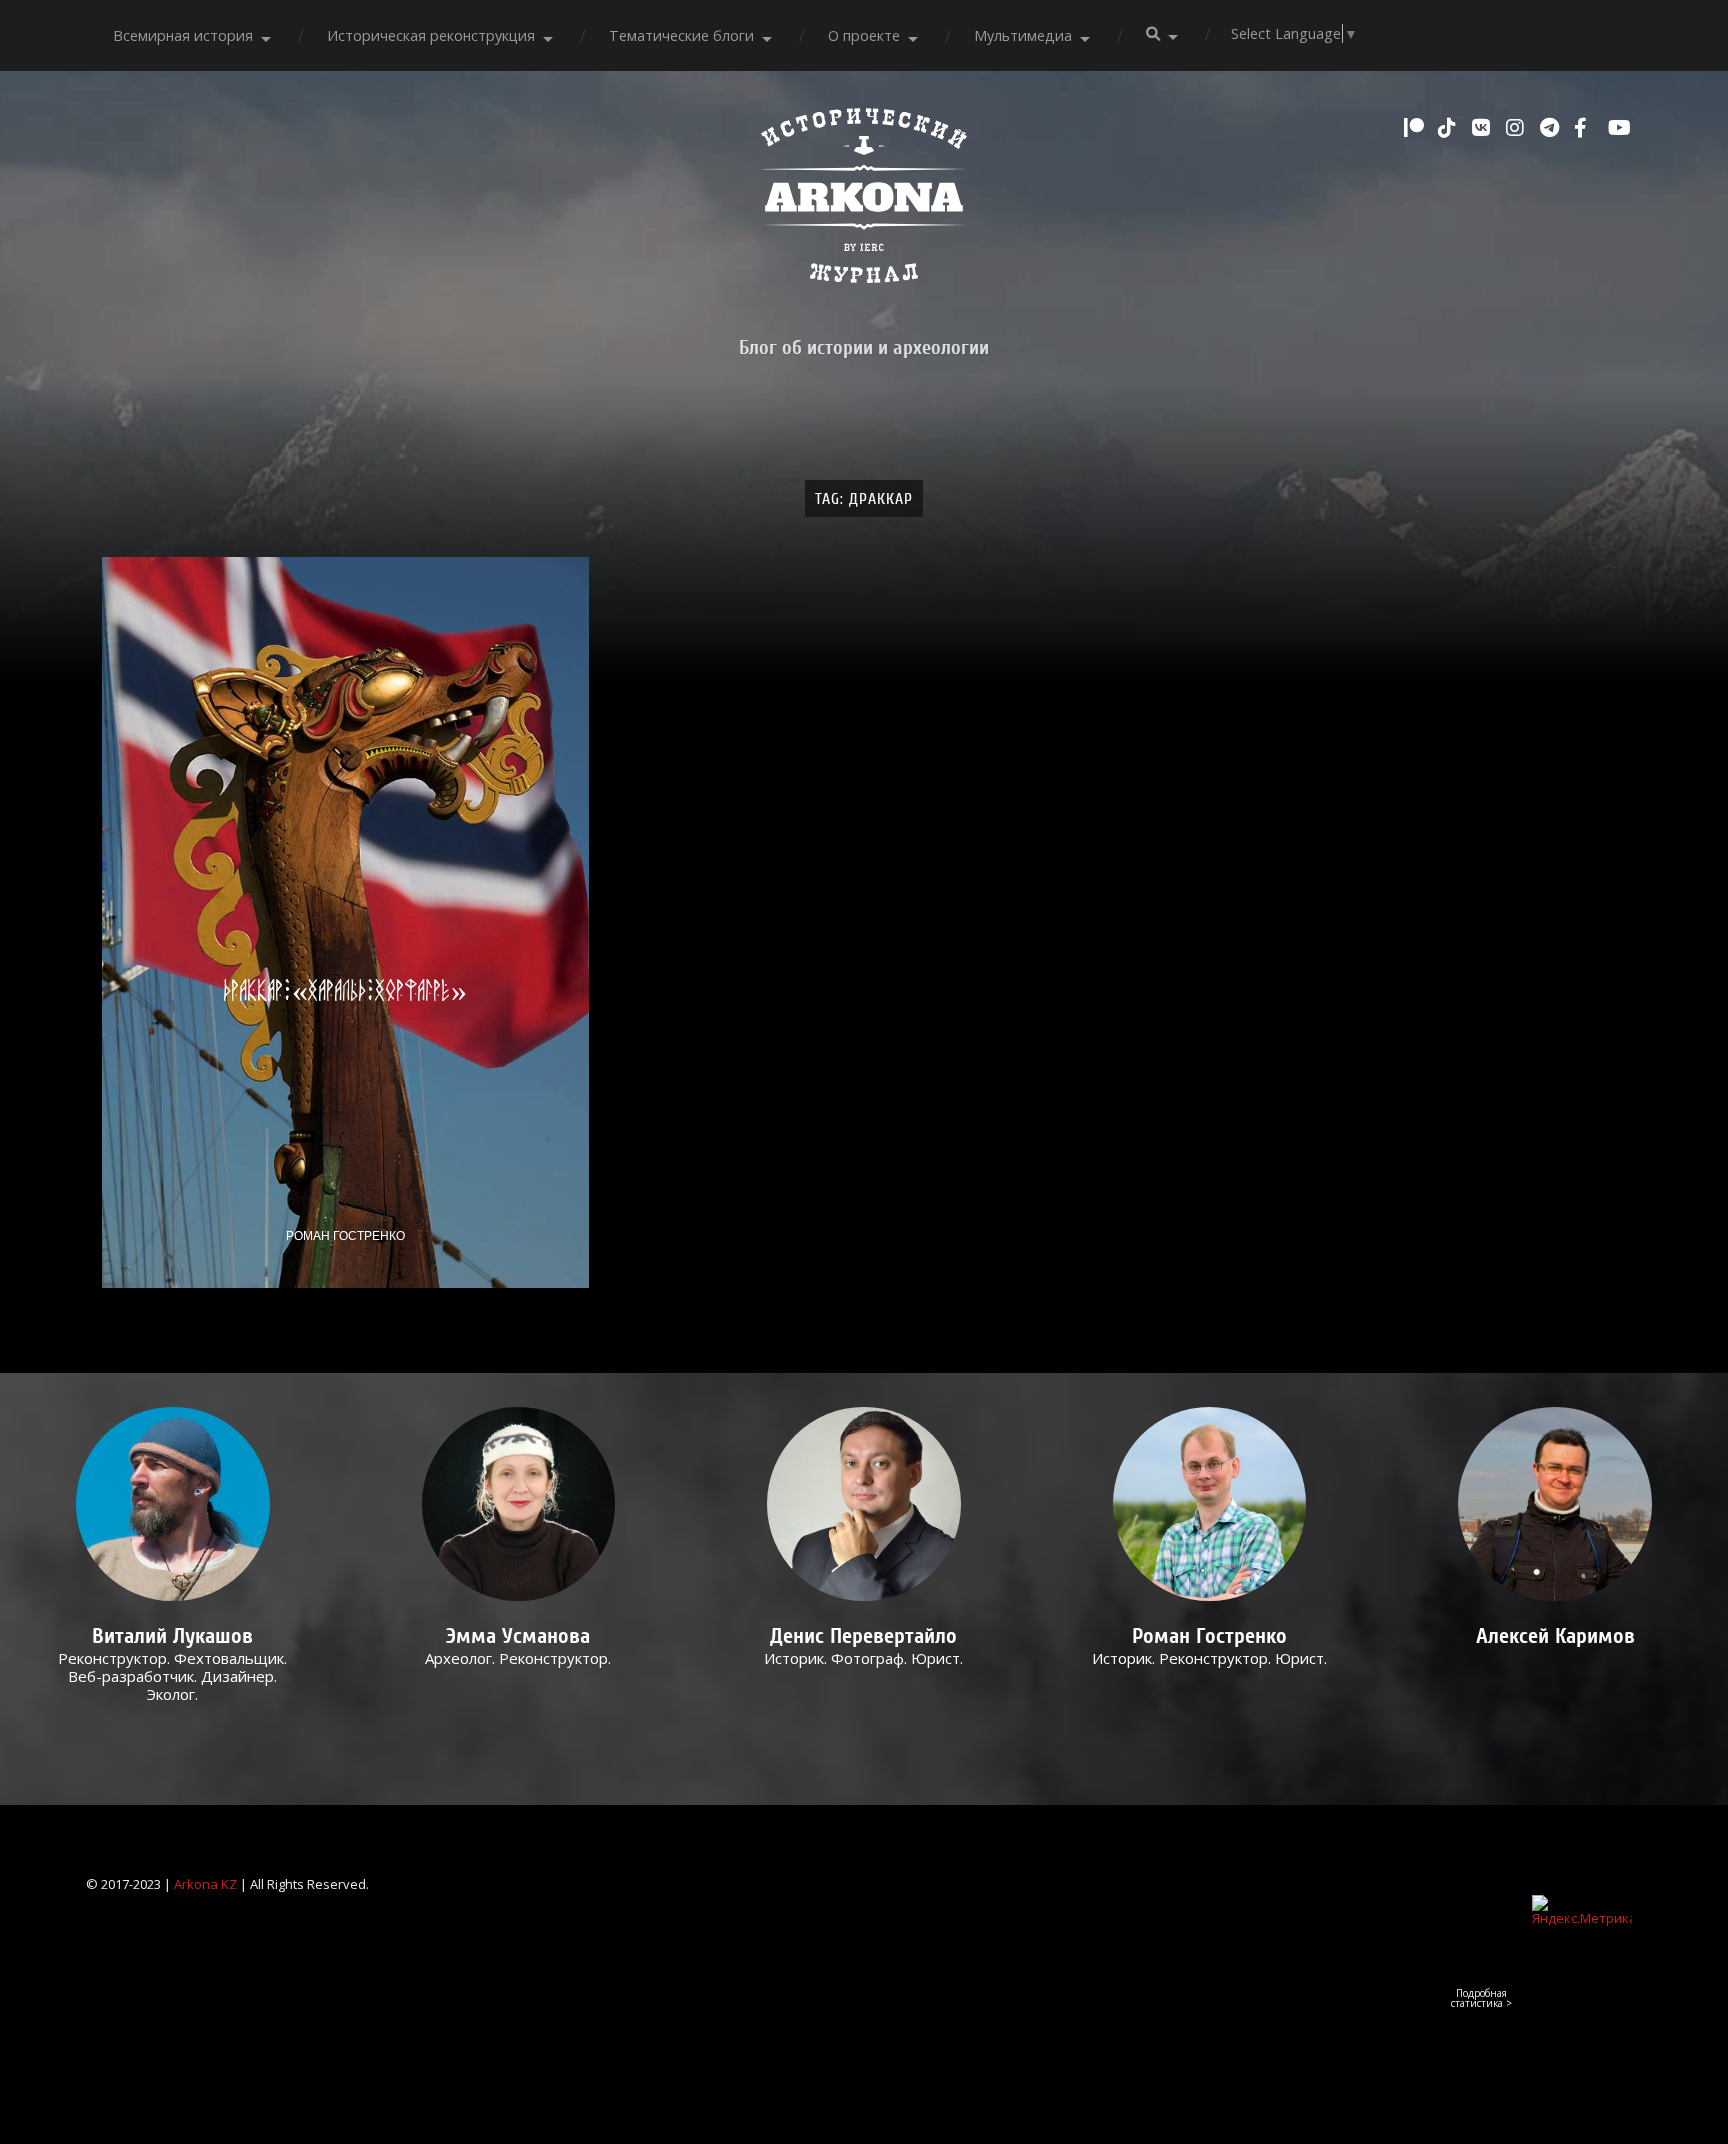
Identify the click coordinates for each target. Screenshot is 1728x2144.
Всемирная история (183, 35)
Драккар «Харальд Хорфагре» (345, 989)
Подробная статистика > (1481, 1998)
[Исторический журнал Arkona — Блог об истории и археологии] (864, 201)
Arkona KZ (205, 1884)
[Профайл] (173, 1504)
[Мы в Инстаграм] (1518, 128)
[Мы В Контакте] (1484, 128)
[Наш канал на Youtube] (1620, 128)
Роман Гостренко (345, 1236)
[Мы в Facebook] (1586, 128)
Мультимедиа (1023, 35)
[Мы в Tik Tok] (1450, 128)
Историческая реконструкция (431, 35)
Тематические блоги (681, 35)
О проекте (864, 35)
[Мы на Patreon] (1416, 128)
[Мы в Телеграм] (1552, 128)
